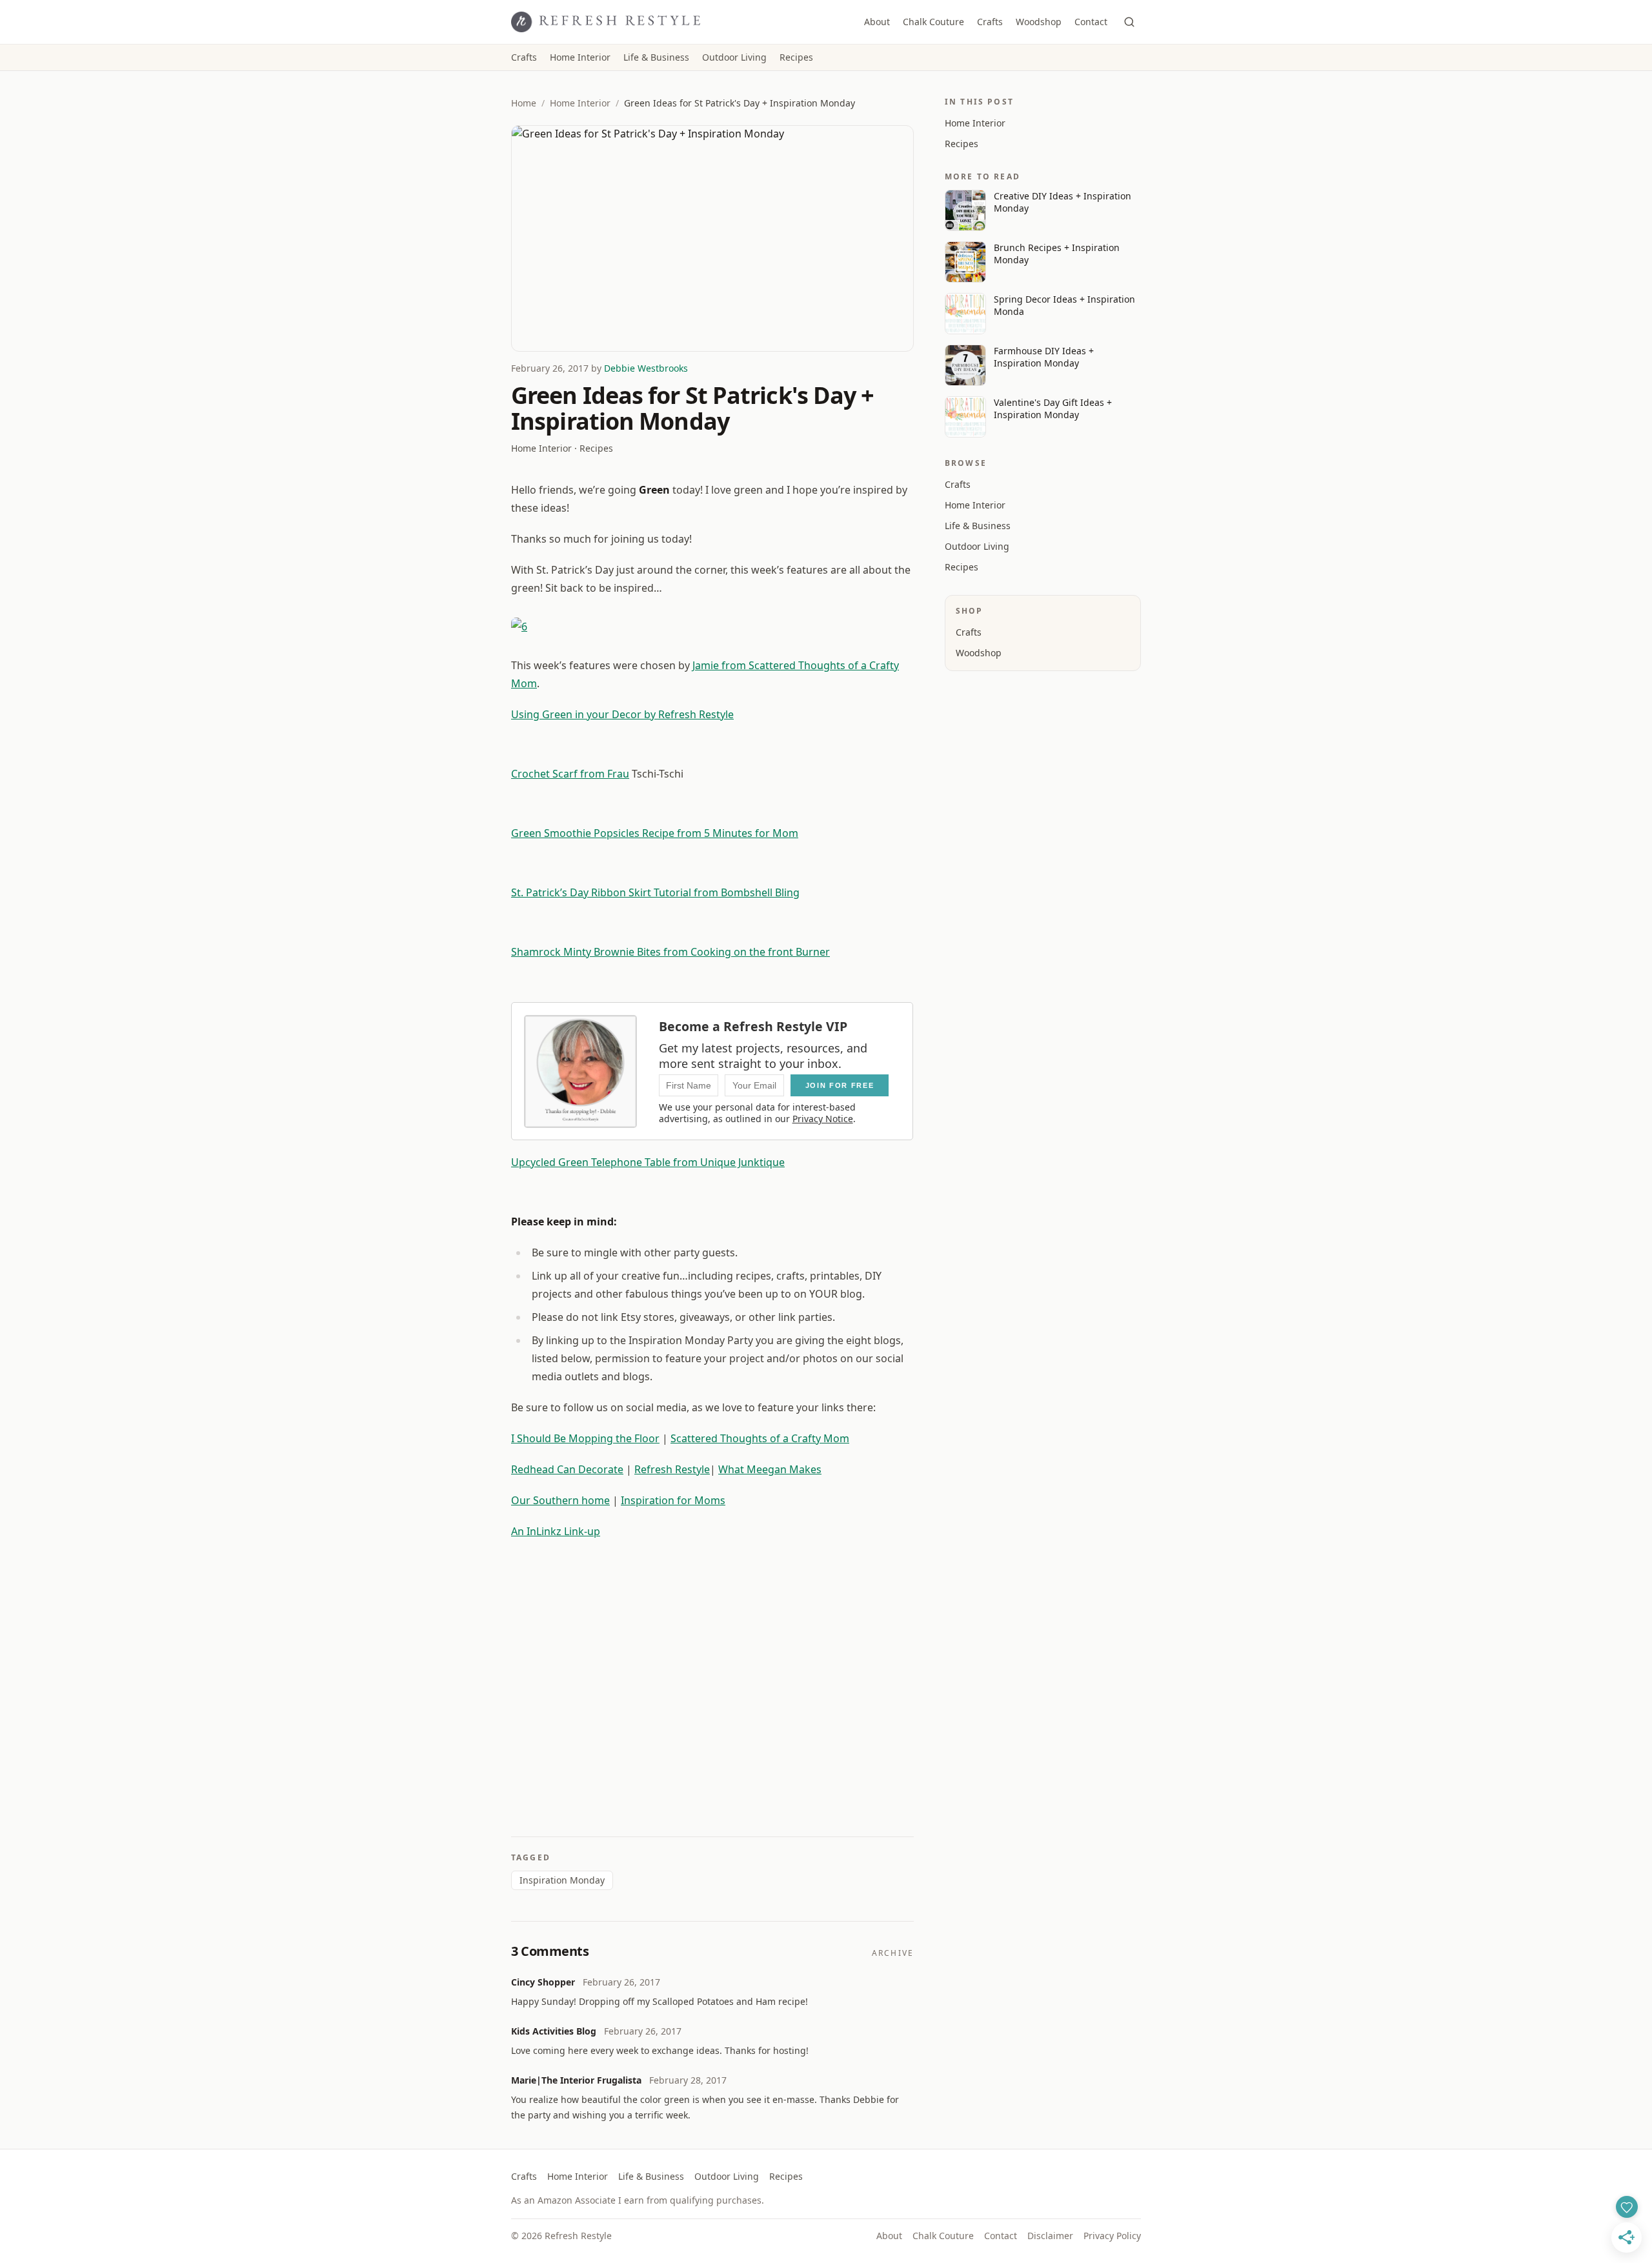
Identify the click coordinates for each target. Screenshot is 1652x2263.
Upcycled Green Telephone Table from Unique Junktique (648, 1162)
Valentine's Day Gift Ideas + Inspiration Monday (1053, 408)
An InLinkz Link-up (556, 1531)
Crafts (990, 22)
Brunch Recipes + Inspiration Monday (1057, 254)
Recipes (796, 57)
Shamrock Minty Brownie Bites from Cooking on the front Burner (670, 952)
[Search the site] (1129, 22)
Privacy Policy (1112, 2236)
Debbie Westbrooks (646, 368)
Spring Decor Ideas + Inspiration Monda (1064, 305)
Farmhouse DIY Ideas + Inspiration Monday (1044, 357)
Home (524, 103)
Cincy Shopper (543, 1982)
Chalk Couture (933, 22)
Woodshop (1039, 22)
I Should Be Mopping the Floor (585, 1438)
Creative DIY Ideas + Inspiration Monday (1063, 202)
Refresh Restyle (672, 1469)
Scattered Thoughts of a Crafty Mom (760, 1438)
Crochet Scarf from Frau (570, 774)
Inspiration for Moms (673, 1500)
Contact (1091, 22)
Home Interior (580, 57)
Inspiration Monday (562, 1880)
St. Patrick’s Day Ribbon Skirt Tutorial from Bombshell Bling (655, 892)
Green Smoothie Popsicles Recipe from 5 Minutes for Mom (655, 833)
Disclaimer (1050, 2236)
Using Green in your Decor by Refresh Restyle (622, 714)
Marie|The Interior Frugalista (576, 2080)
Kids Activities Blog (554, 2031)
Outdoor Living (734, 57)
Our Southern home (560, 1500)
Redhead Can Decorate (567, 1469)
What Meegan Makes (770, 1469)
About (877, 22)
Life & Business (656, 57)
